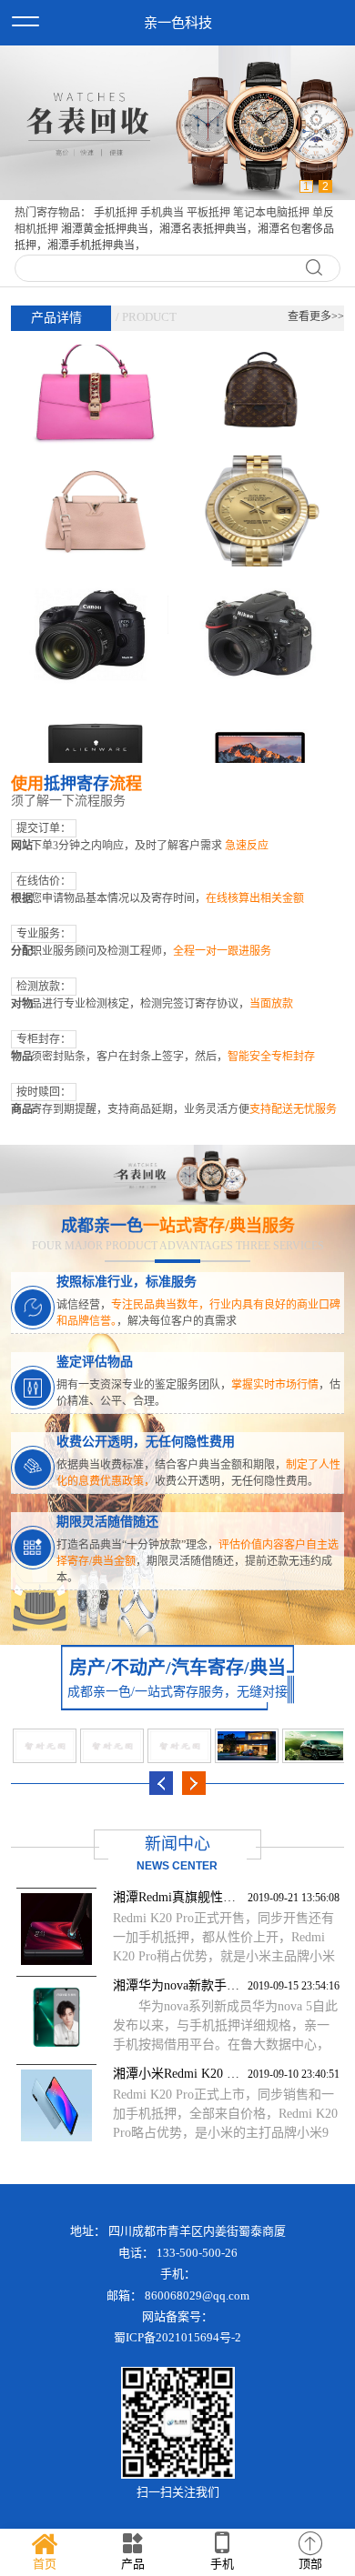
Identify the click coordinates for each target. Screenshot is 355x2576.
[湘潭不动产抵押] (247, 1746)
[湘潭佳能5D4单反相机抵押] (94, 596)
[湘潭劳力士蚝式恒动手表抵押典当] (261, 476)
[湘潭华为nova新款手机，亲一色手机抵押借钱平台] (57, 2017)
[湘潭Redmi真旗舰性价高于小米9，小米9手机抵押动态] (57, 1929)
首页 (45, 2564)
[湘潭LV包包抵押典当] (94, 476)
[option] (177, 123)
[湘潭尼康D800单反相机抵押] (261, 596)
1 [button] (306, 186)
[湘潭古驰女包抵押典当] (94, 356)
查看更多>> (316, 316)
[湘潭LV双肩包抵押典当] (261, 356)
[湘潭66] (45, 1746)
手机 (222, 2564)
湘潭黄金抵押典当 (105, 229)
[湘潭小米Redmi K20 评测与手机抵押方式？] (57, 2105)
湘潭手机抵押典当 (91, 246)
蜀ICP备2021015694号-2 (177, 2337)
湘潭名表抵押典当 (203, 229)
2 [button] (325, 186)
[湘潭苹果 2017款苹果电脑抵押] (261, 717)
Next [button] (194, 1783)
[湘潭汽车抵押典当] (314, 1746)
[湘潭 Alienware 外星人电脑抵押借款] (94, 717)
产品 (133, 2564)
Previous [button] (161, 1783)
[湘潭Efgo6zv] (112, 1746)
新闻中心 (177, 1844)
